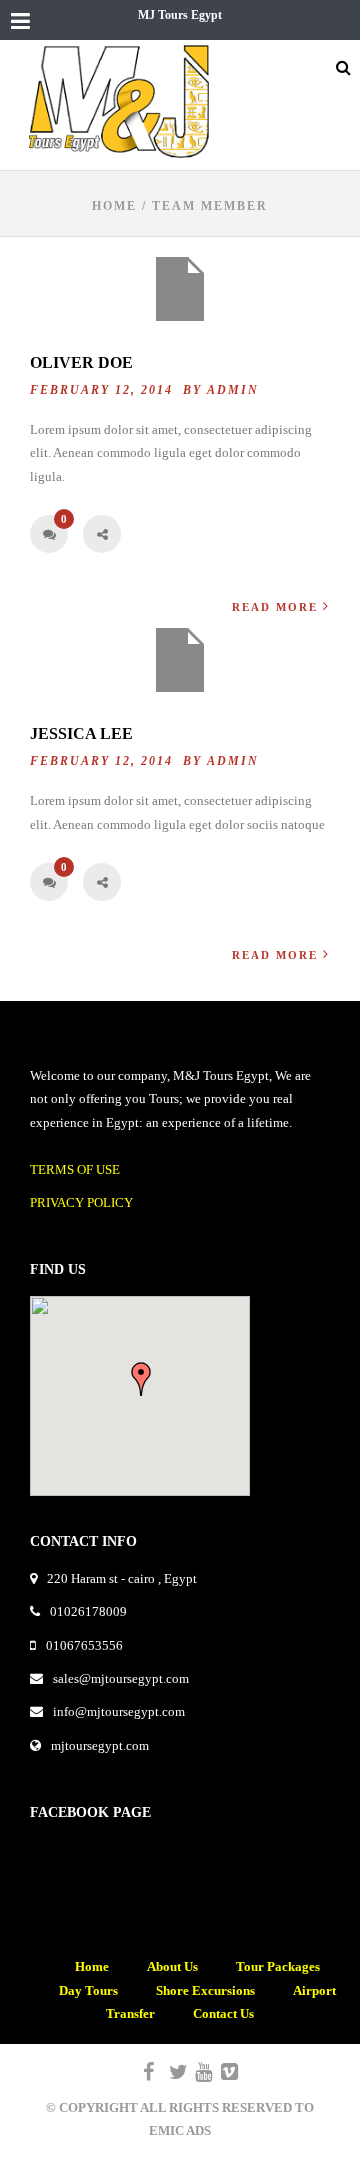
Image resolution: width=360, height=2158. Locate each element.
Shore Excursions (205, 1990)
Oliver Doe (81, 362)
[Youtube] (195, 2072)
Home (114, 206)
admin (233, 390)
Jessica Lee (81, 733)
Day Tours (88, 1990)
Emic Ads (180, 2130)
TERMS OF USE (75, 1169)
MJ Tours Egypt (180, 15)
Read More (275, 607)
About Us (172, 1966)
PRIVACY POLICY (81, 1202)
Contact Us (223, 2013)
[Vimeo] (221, 2072)
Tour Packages (278, 1966)
